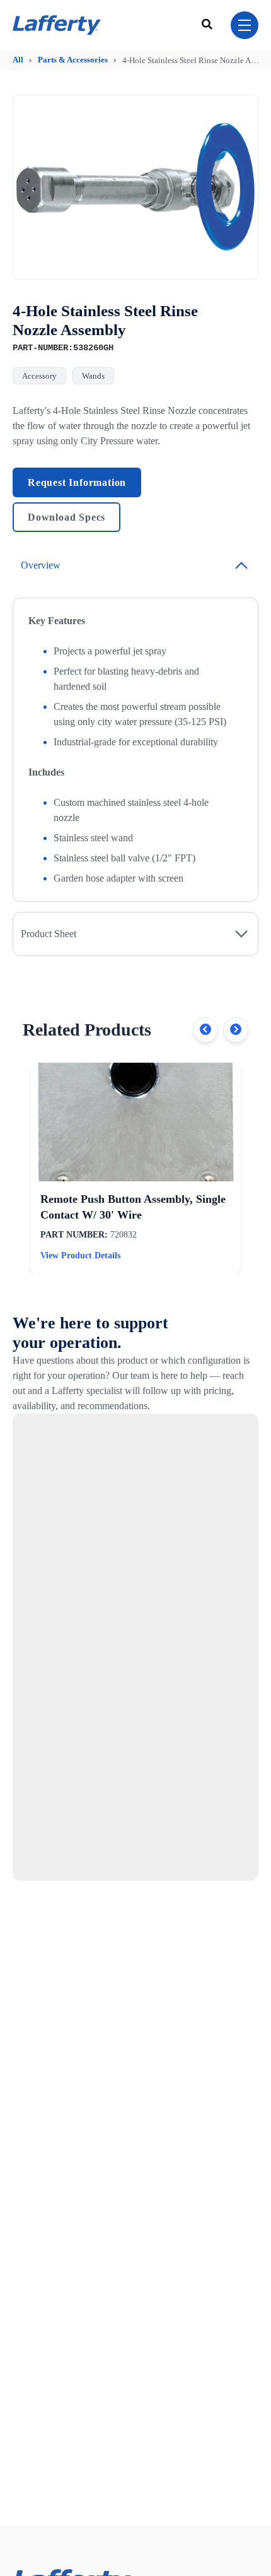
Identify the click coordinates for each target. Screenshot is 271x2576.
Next (236, 1030)
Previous (205, 1030)
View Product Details (80, 1256)
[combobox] (209, 25)
